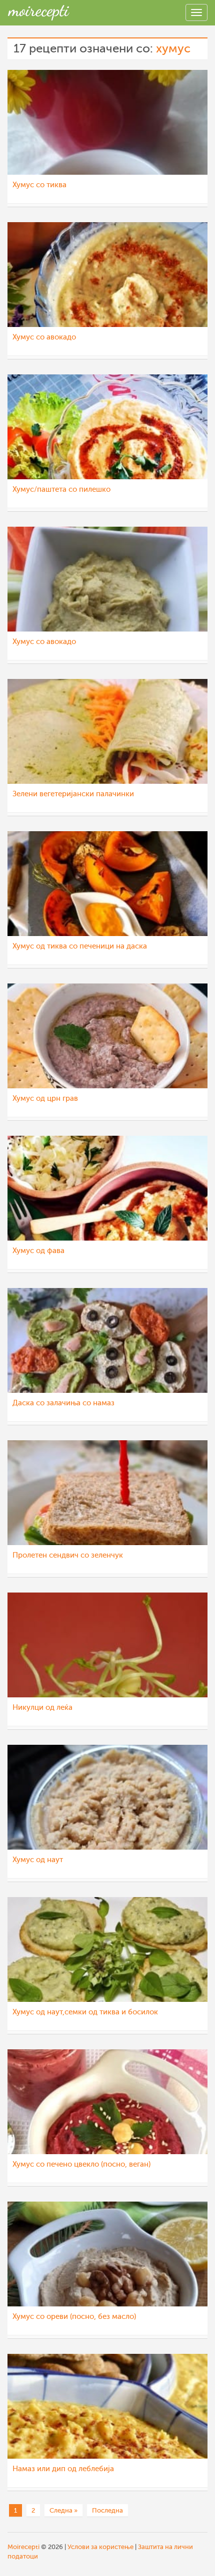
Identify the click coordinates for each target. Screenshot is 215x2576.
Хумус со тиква (39, 185)
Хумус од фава (38, 1251)
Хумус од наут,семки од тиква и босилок (85, 2012)
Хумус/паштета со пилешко (61, 489)
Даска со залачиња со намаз (63, 1403)
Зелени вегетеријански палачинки (73, 794)
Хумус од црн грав (45, 1099)
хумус (173, 49)
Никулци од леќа (42, 1708)
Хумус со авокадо (44, 337)
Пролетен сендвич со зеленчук (68, 1555)
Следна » (63, 2510)
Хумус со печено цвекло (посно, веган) (81, 2164)
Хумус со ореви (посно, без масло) (74, 2317)
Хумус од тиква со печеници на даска (80, 946)
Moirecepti (23, 2547)
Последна (107, 2510)
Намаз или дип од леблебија (63, 2469)
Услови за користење (100, 2547)
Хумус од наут (38, 1860)
